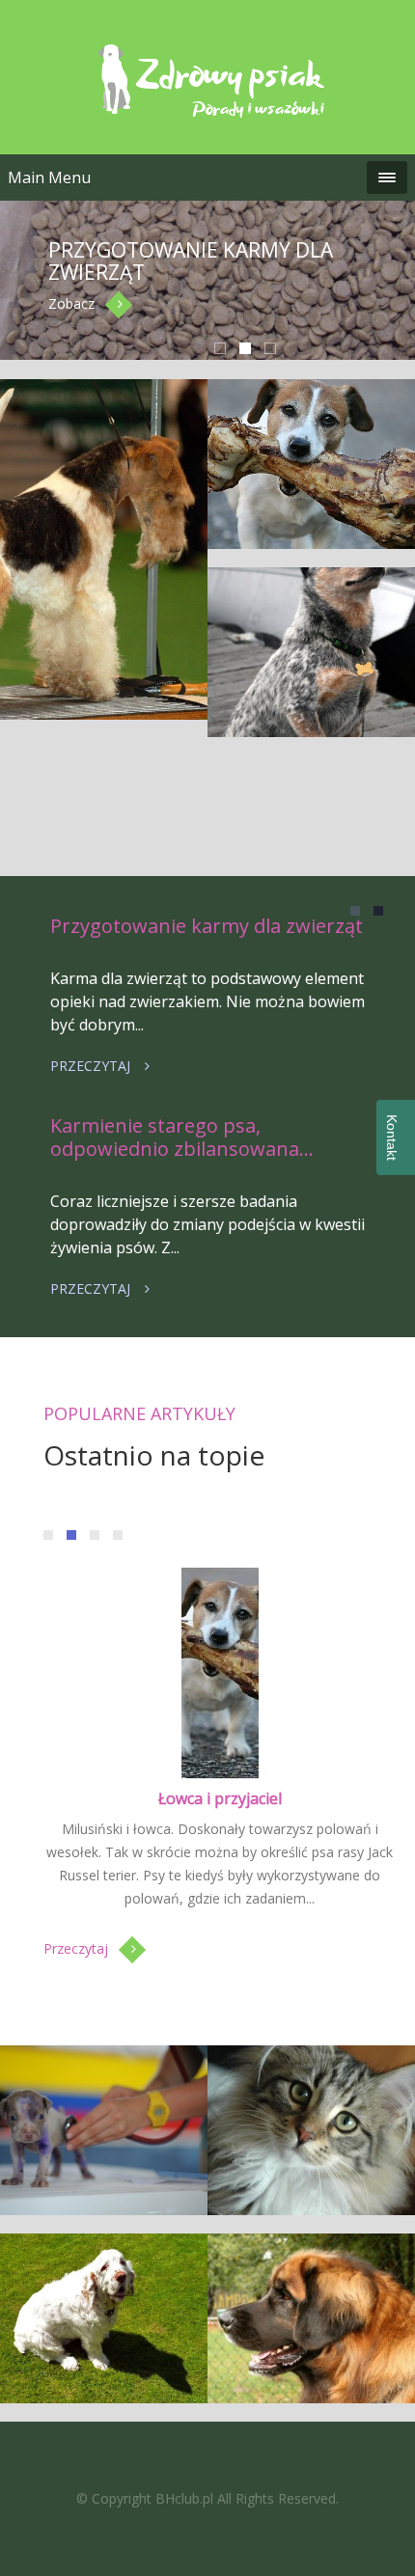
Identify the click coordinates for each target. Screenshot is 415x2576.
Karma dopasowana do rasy (104, 867)
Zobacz (71, 303)
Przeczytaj (90, 1066)
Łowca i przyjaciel (220, 1798)
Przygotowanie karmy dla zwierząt (191, 261)
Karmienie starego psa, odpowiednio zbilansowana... (182, 1137)
